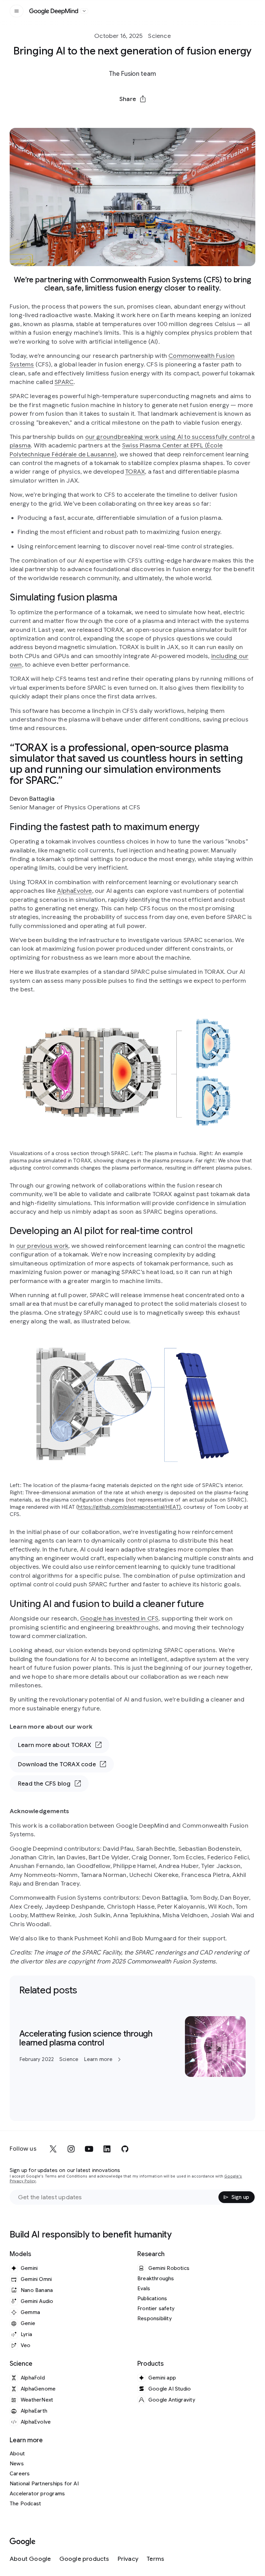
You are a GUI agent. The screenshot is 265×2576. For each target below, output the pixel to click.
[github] (125, 2149)
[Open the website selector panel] (84, 11)
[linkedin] (107, 2149)
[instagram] (71, 2149)
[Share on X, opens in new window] (97, 115)
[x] (53, 2149)
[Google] (23, 2542)
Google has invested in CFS (119, 1618)
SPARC (64, 382)
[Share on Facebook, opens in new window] (115, 115)
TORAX (135, 472)
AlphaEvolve (74, 891)
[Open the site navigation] (17, 11)
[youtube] (89, 2149)
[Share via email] (150, 115)
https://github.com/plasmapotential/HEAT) (129, 1507)
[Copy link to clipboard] (168, 115)
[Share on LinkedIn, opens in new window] (132, 115)
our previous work (42, 1246)
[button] (132, 99)
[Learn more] (132, 2047)
